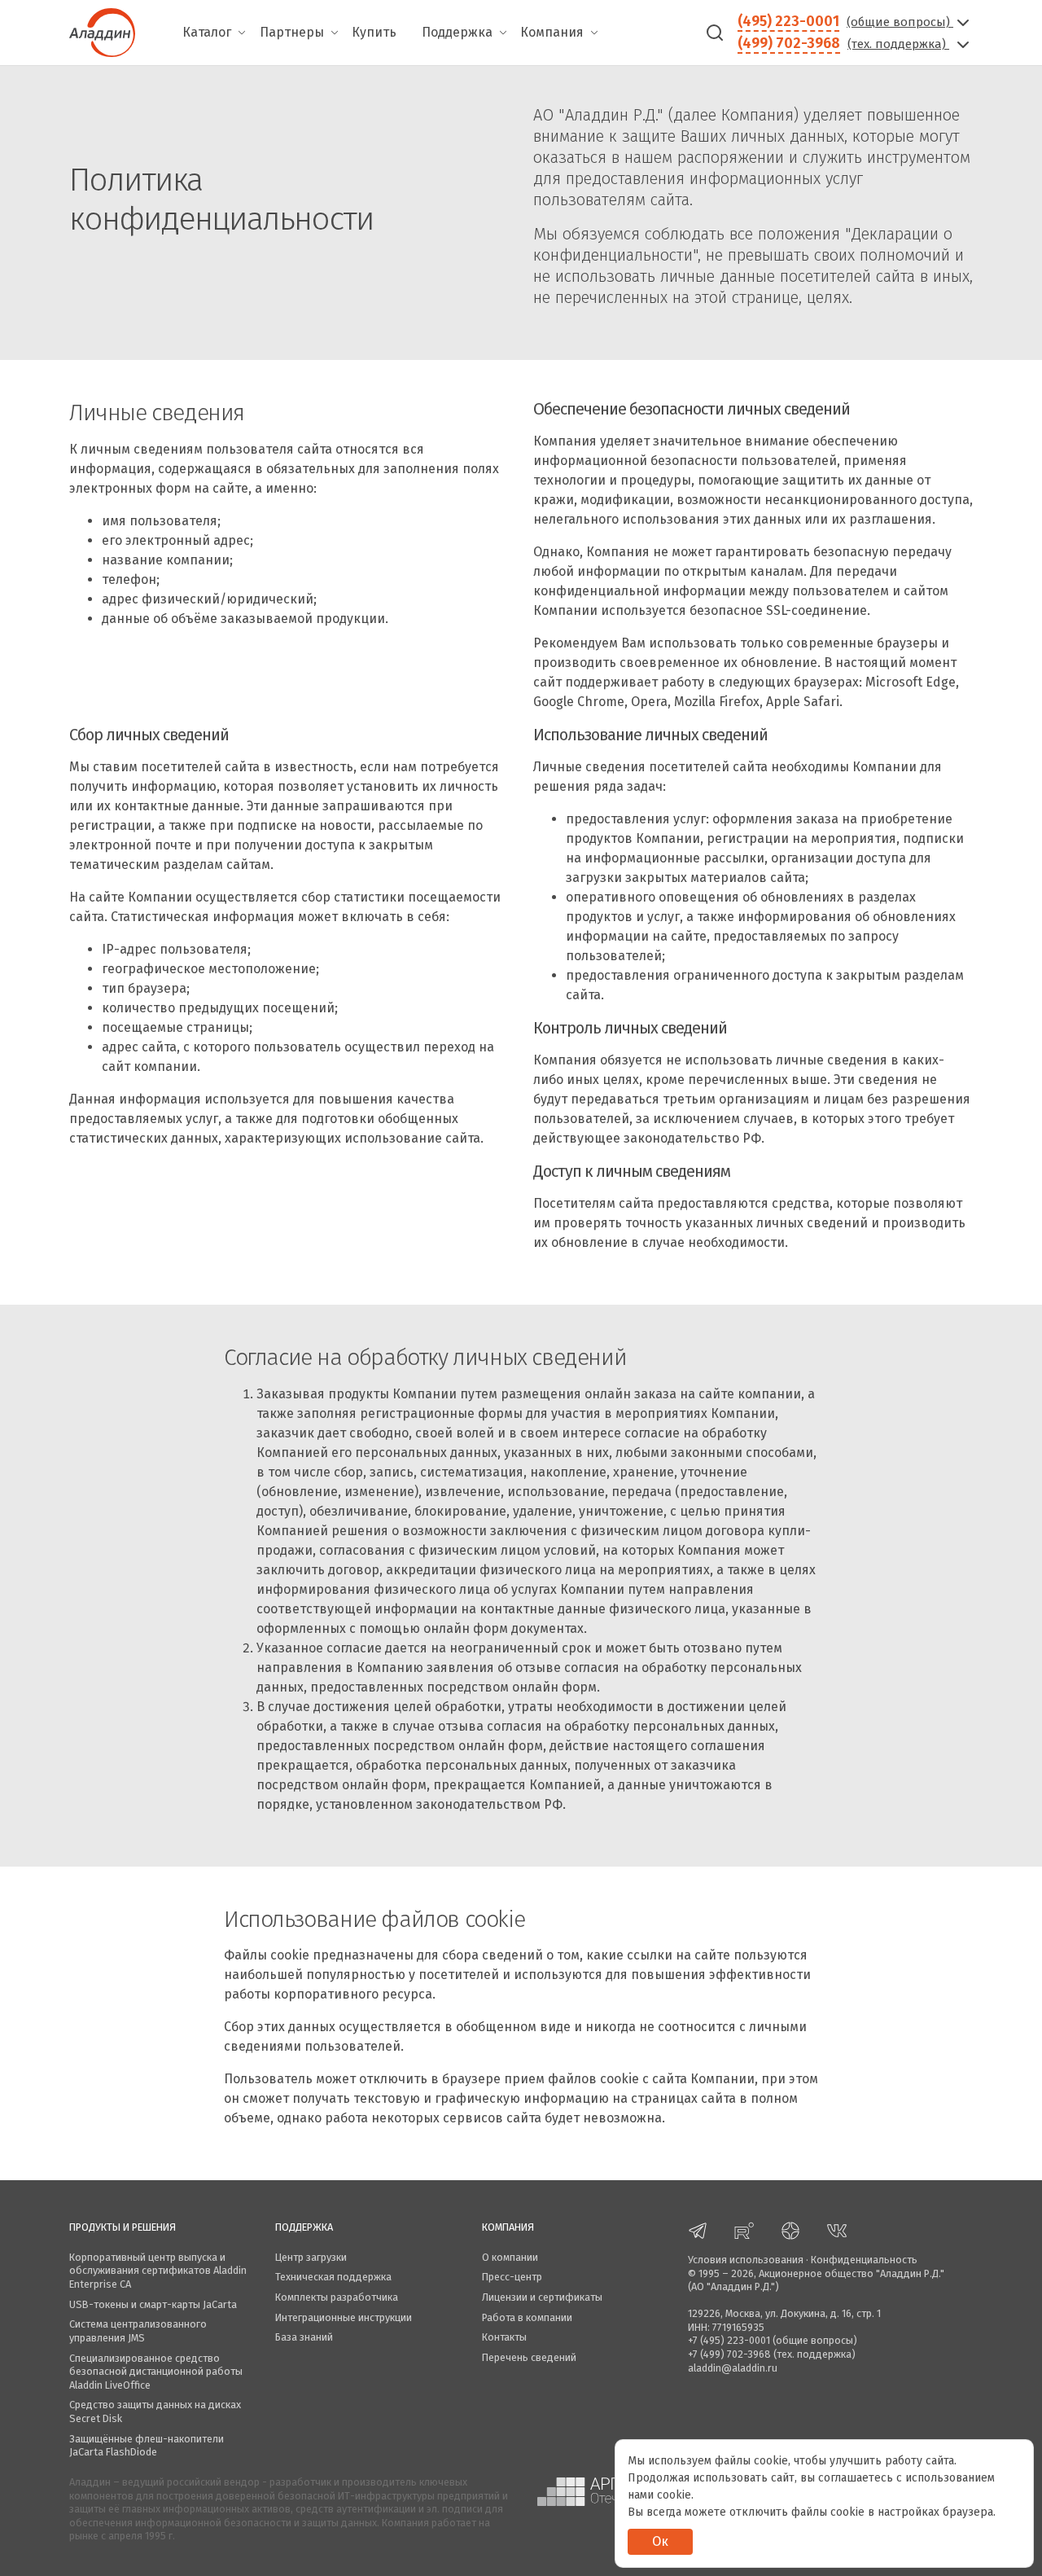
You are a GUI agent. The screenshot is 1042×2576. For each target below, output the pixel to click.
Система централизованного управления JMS (138, 2331)
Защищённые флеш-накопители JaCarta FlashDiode (147, 2446)
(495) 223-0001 (788, 21)
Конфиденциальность (864, 2260)
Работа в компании (527, 2317)
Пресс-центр (512, 2277)
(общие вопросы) (900, 22)
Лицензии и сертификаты (542, 2297)
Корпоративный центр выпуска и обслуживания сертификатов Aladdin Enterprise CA (158, 2271)
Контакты (504, 2337)
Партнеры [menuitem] (292, 32)
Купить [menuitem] (374, 32)
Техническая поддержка (333, 2277)
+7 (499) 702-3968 (729, 2354)
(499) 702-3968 (789, 43)
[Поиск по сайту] (715, 33)
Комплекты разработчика (337, 2297)
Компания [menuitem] (552, 32)
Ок (660, 2541)
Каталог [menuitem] (207, 32)
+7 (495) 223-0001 (729, 2340)
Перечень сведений (529, 2357)
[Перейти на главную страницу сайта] (102, 31)
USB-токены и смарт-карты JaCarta (153, 2304)
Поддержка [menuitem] (457, 32)
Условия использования (746, 2260)
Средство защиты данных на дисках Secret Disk (155, 2411)
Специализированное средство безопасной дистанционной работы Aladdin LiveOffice (156, 2372)
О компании (510, 2257)
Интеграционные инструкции (344, 2317)
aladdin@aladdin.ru (733, 2368)
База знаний (304, 2337)
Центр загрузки (311, 2257)
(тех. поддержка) (898, 44)
